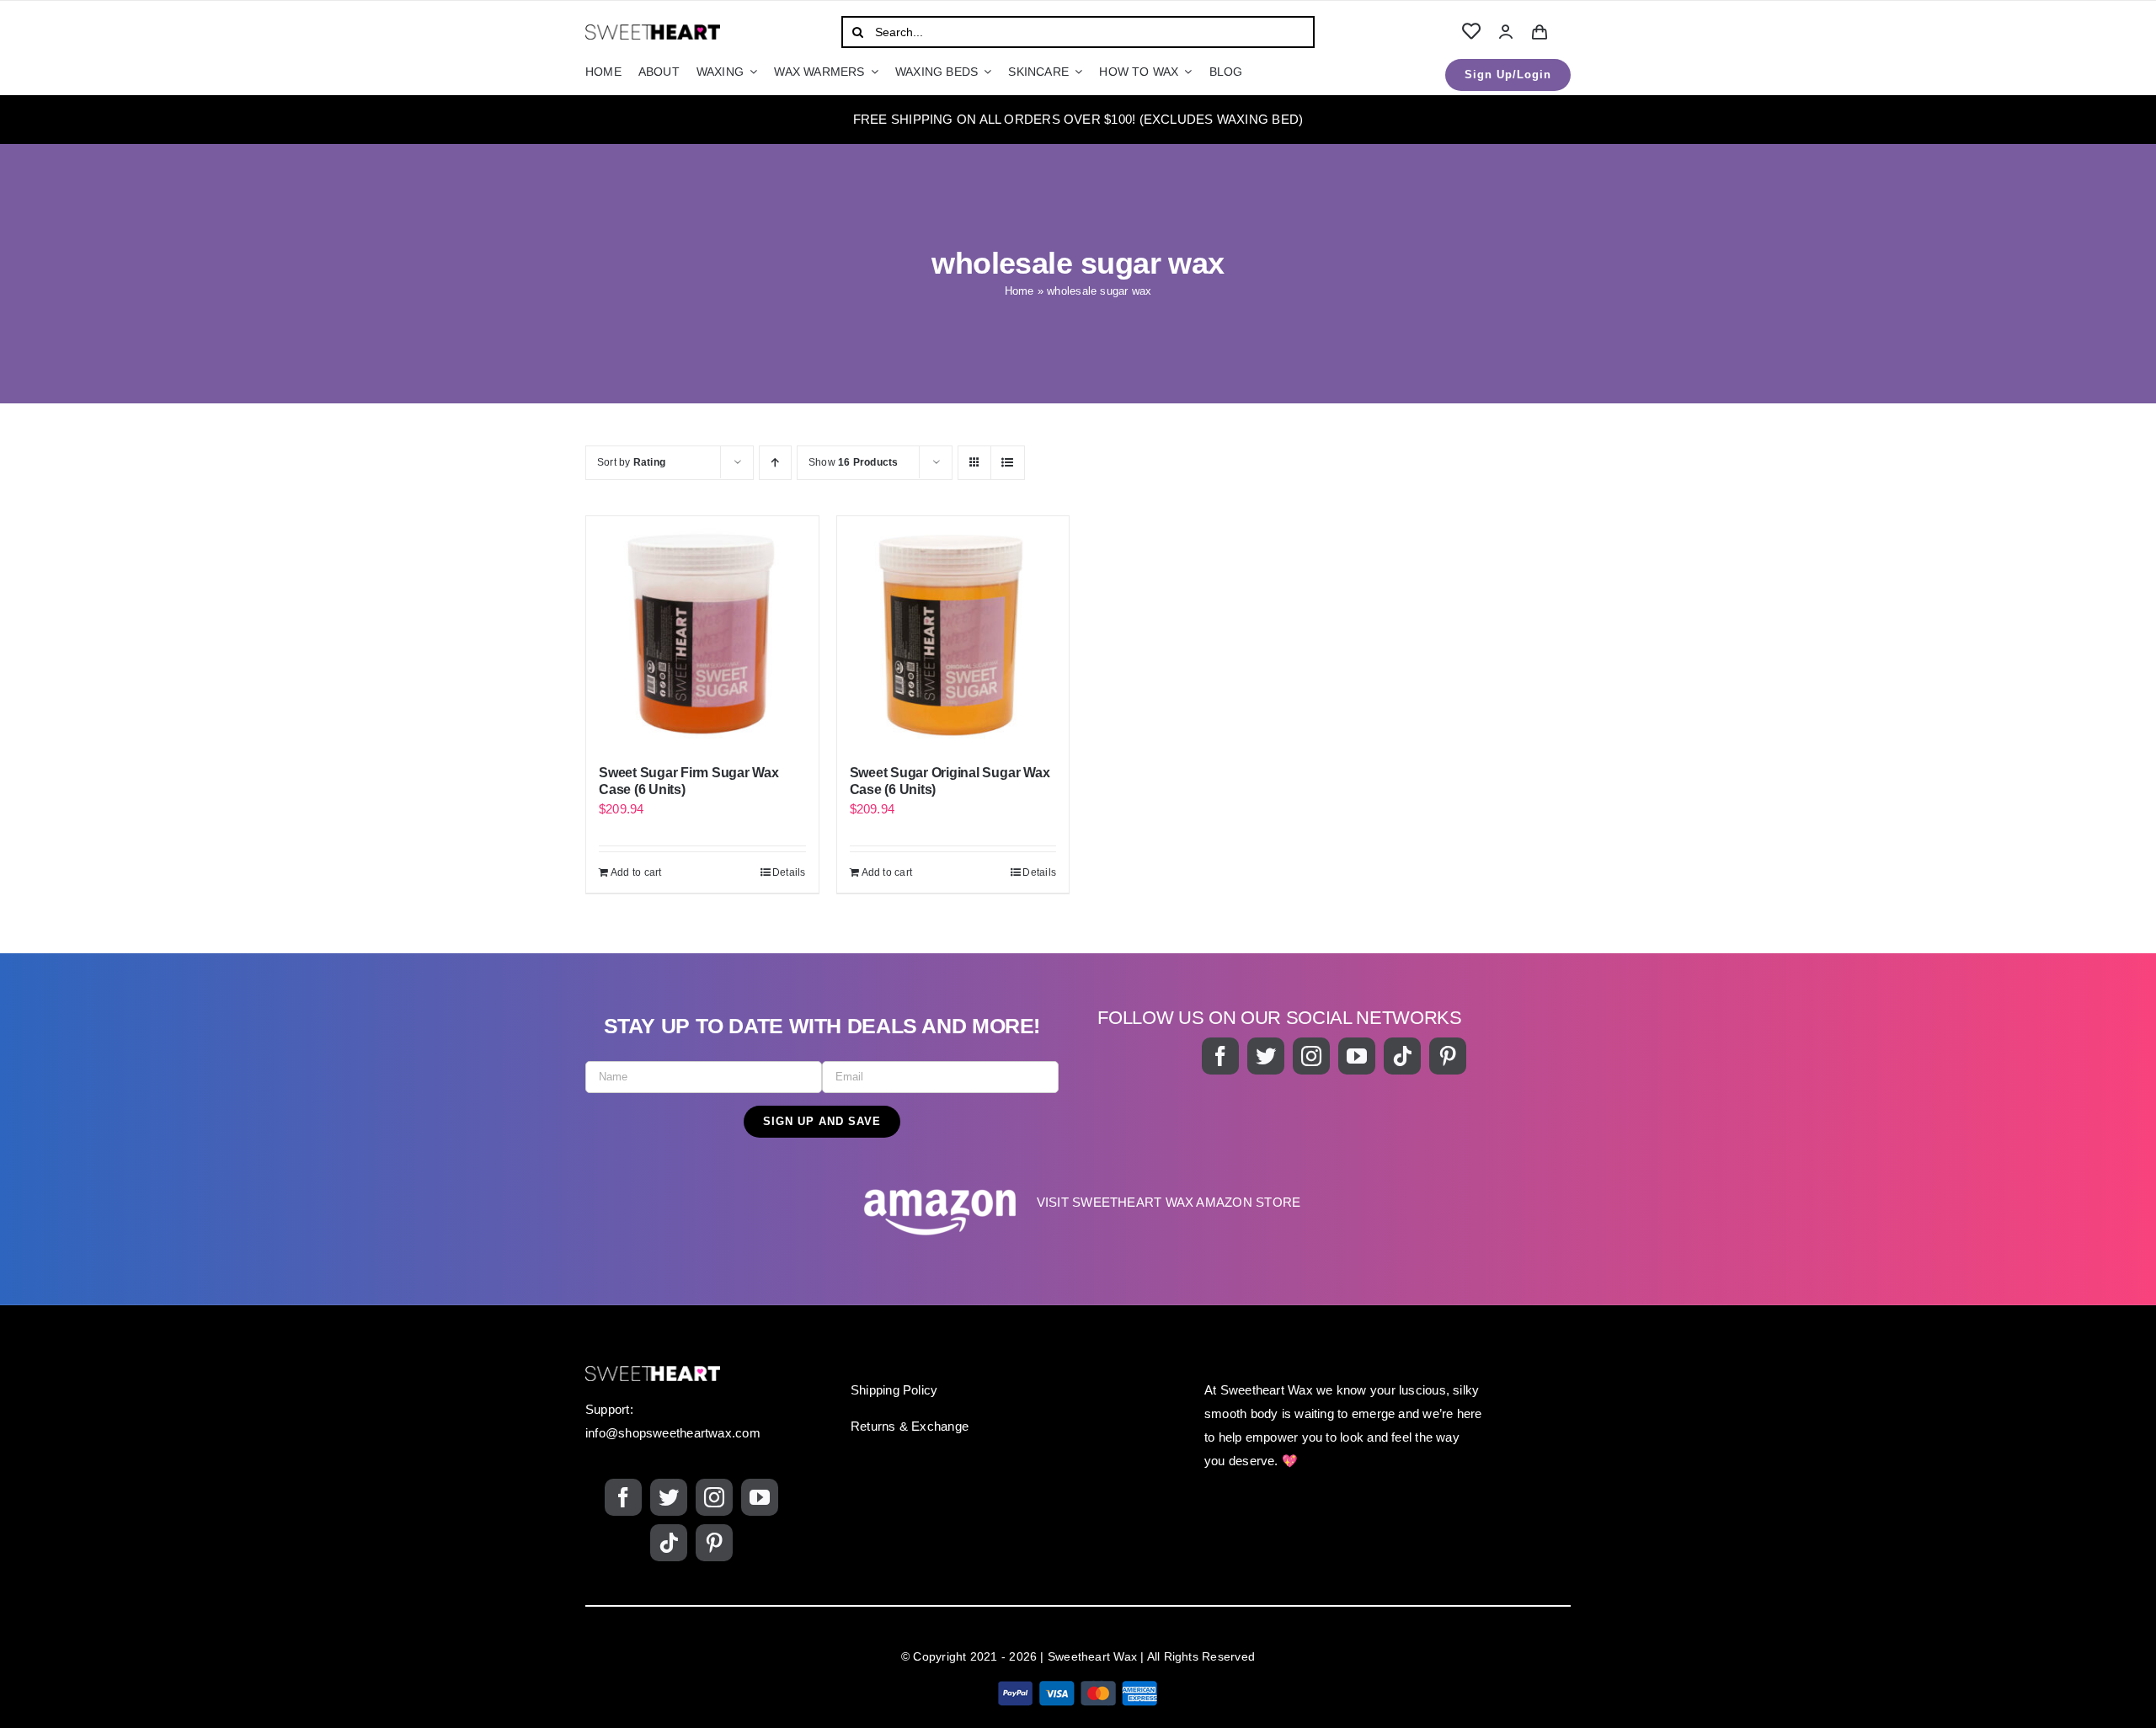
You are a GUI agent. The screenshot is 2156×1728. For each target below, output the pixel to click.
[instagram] (1311, 1056)
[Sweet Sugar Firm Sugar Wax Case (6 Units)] (702, 632)
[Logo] (653, 31)
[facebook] (1220, 1056)
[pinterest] (1448, 1056)
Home (1019, 291)
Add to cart (636, 872)
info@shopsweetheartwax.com (673, 1433)
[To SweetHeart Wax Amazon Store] (1078, 1211)
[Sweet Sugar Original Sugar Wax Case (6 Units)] (953, 632)
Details (789, 872)
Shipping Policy (894, 1390)
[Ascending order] (775, 463)
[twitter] (1266, 1056)
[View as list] (1008, 463)
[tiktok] (1402, 1056)
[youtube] (1357, 1056)
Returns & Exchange (910, 1426)
